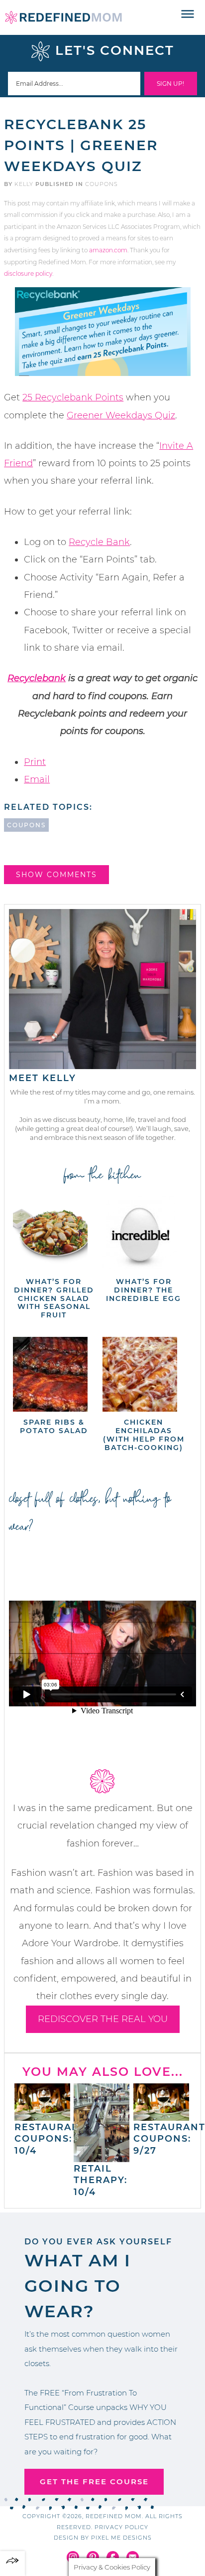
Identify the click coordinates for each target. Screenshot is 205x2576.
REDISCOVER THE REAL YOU (103, 2019)
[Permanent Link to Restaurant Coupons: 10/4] (42, 2116)
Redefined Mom (63, 17)
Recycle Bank (99, 542)
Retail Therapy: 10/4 (101, 2180)
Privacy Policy (121, 2527)
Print (35, 762)
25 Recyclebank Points (73, 397)
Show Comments (56, 875)
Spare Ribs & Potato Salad (54, 1426)
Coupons (102, 184)
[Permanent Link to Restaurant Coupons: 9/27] (161, 2116)
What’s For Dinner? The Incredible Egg (144, 1290)
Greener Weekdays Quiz (121, 415)
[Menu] (188, 14)
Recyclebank (37, 678)
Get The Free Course (94, 2482)
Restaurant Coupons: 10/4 (51, 2139)
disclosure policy (28, 274)
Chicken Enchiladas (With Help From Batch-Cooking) (144, 1435)
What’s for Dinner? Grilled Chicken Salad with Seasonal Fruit (54, 1298)
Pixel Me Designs (121, 2538)
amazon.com (108, 250)
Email (37, 779)
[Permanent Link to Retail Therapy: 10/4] (102, 2157)
